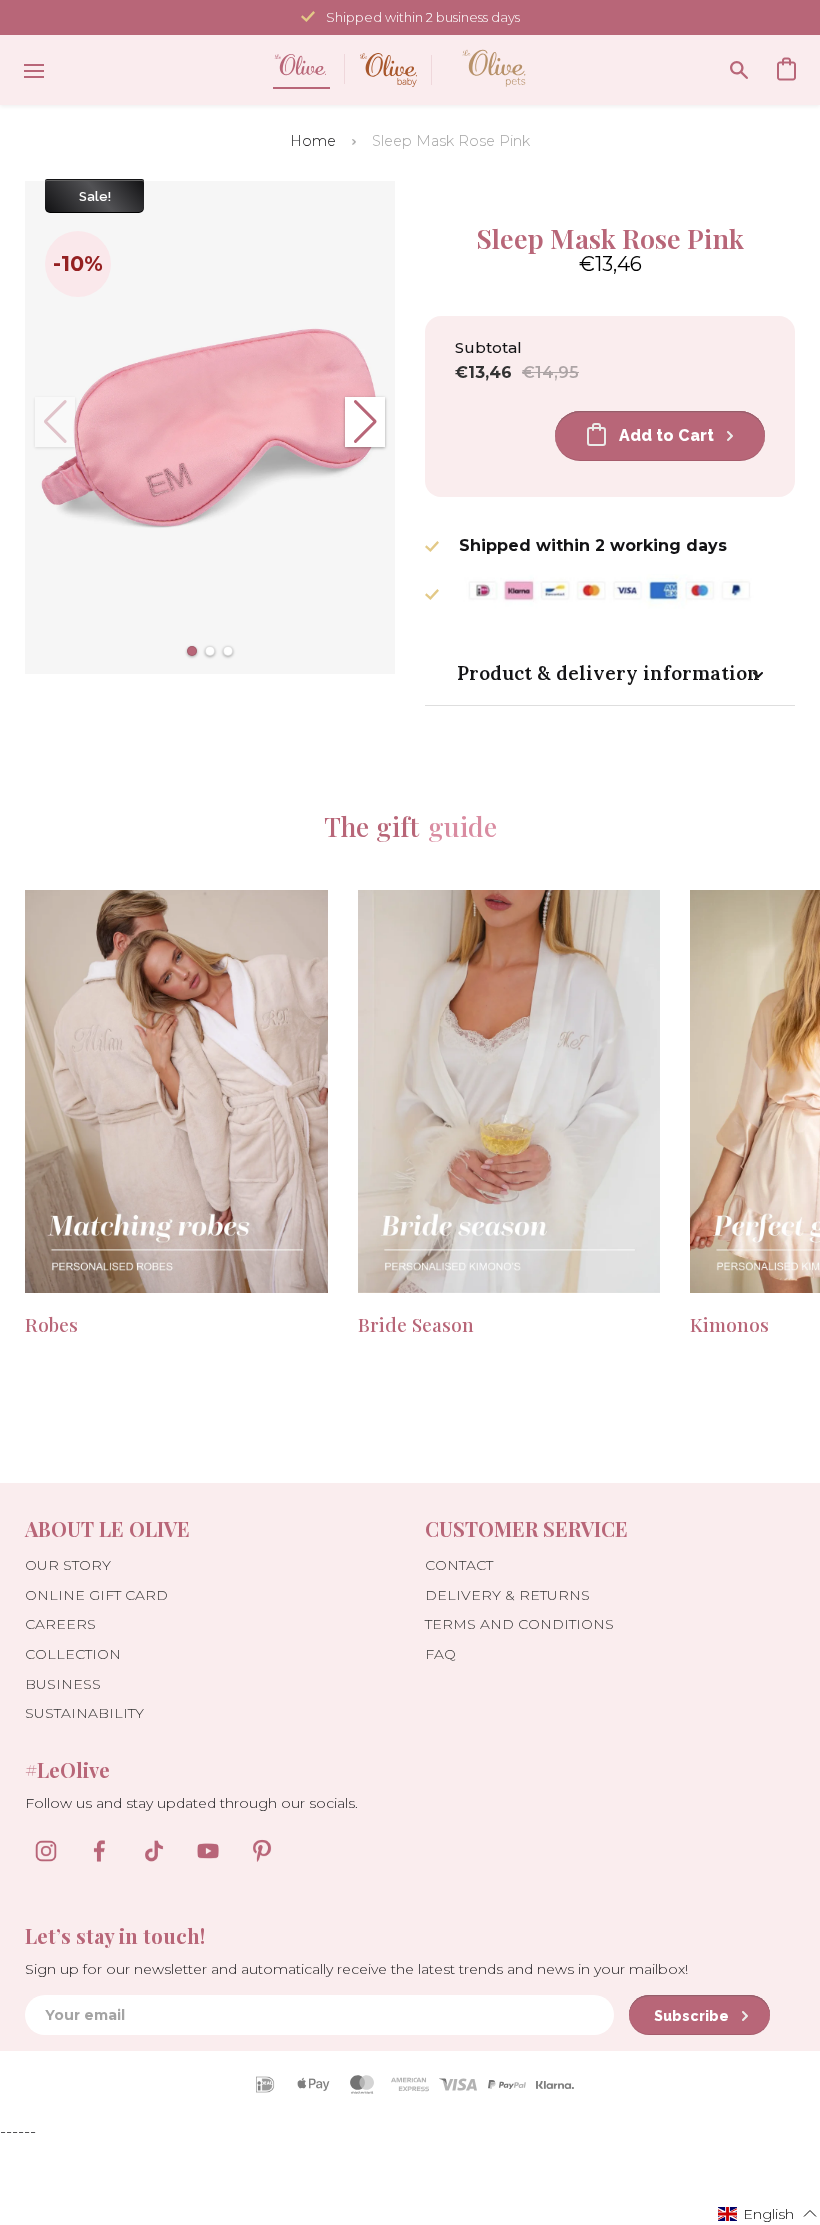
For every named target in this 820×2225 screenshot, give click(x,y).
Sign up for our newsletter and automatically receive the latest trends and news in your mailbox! (356, 1969)
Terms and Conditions (519, 1624)
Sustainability (84, 1713)
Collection (73, 1654)
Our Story (68, 1565)
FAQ (440, 1654)
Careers (60, 1624)
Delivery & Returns (507, 1595)
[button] (192, 651)
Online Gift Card (96, 1595)
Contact (459, 1565)
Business (63, 1684)
